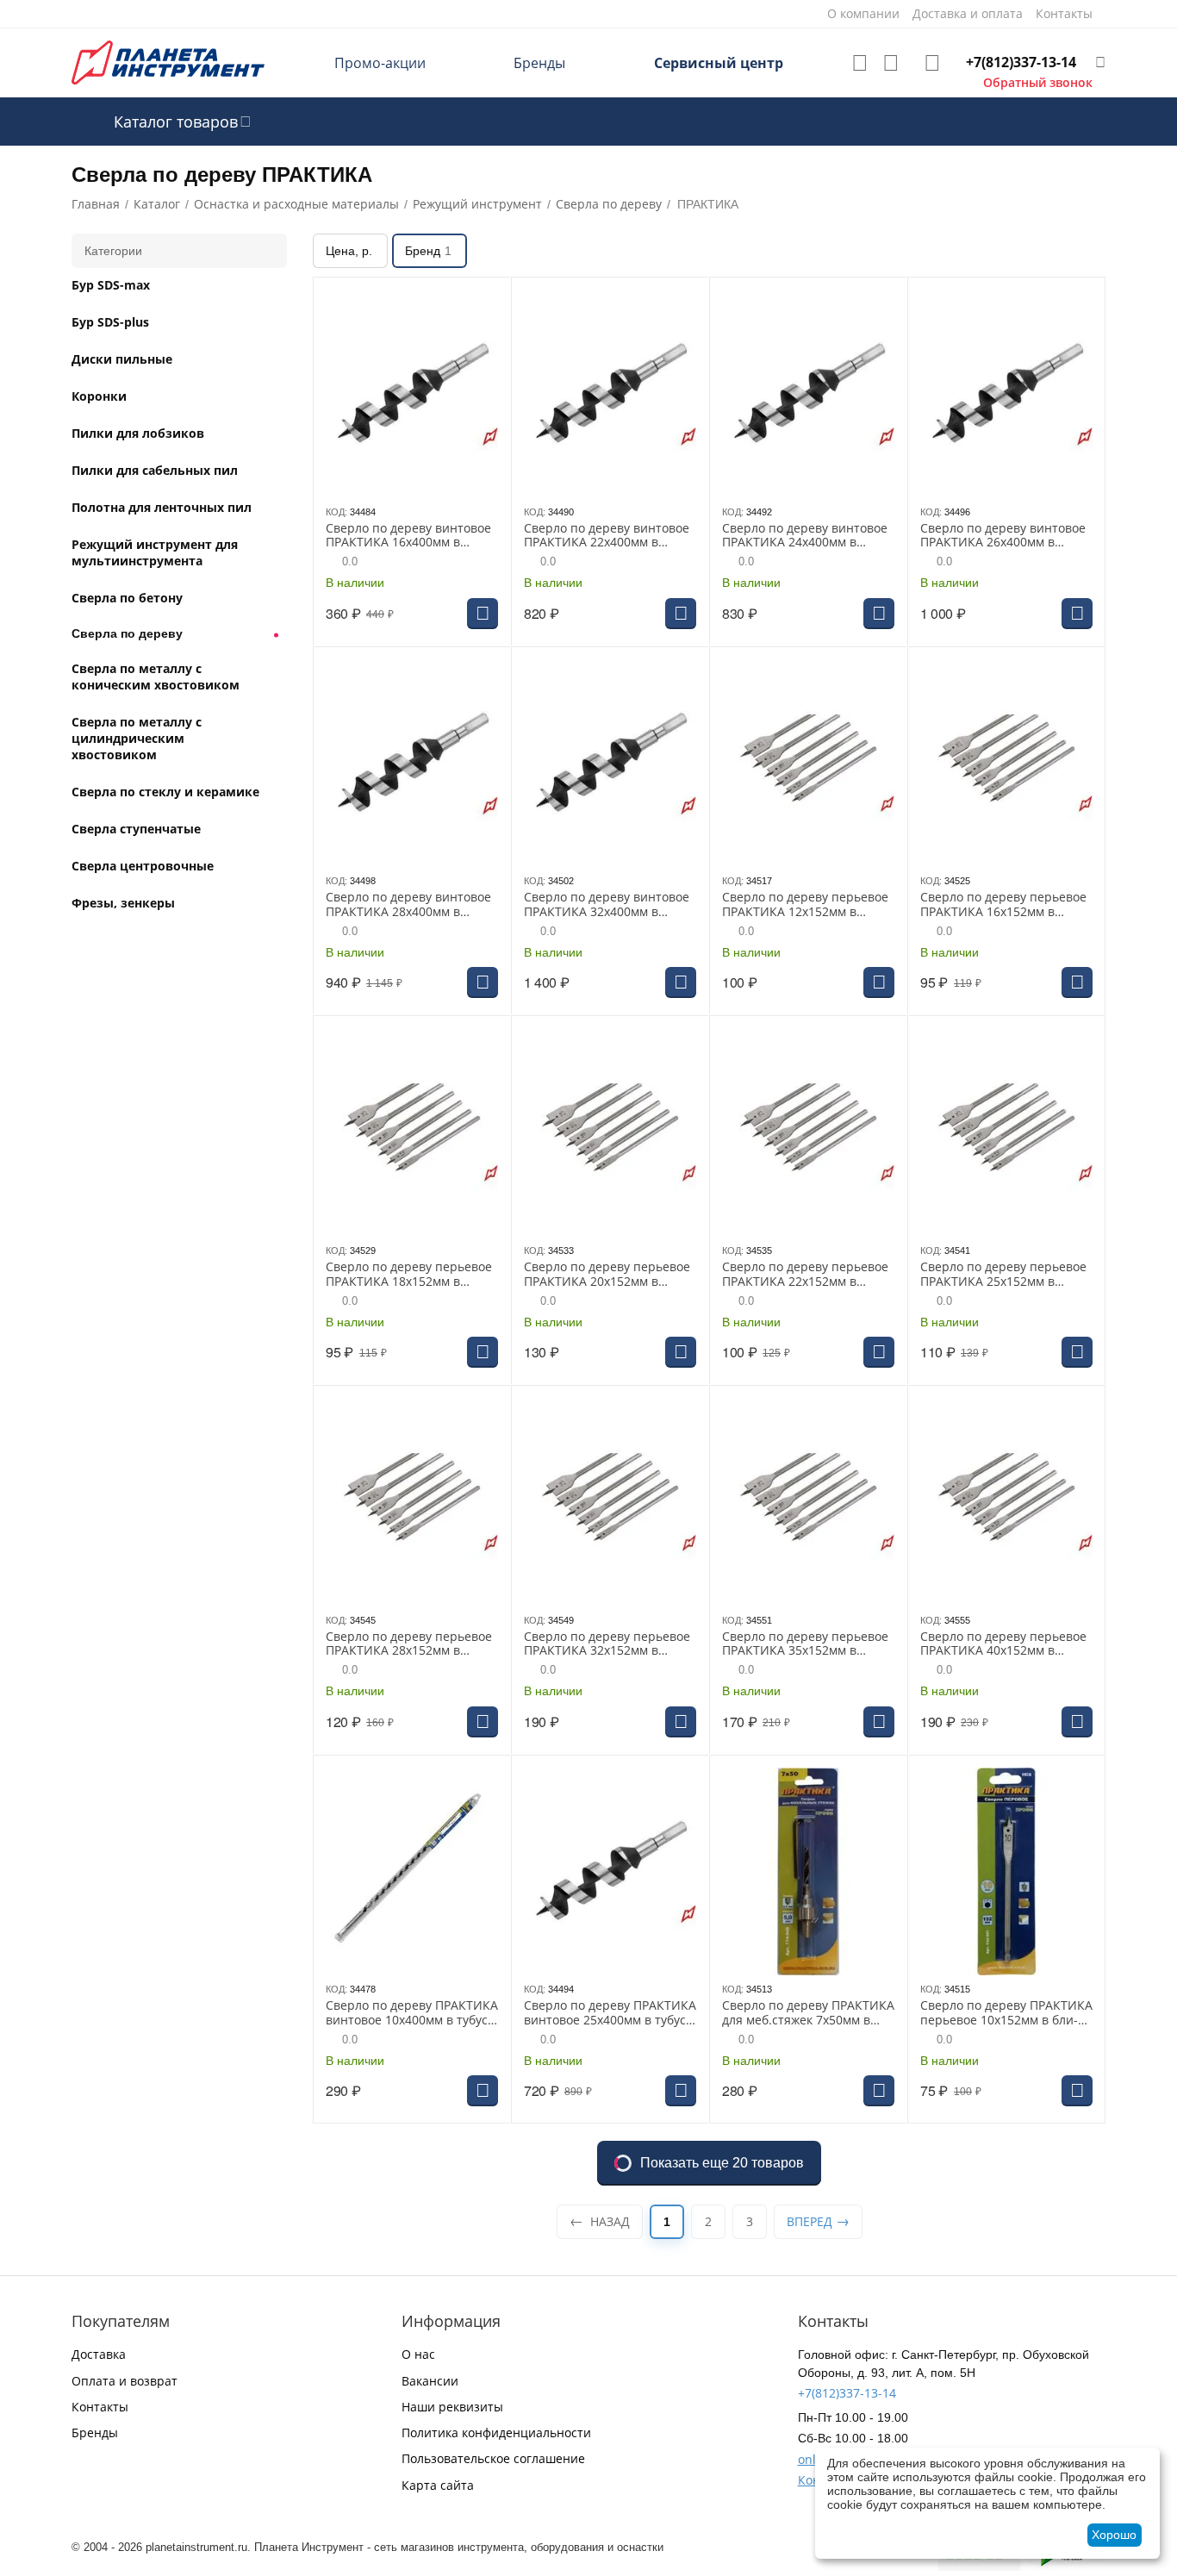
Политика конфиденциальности (496, 2433)
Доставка (99, 2354)
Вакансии (430, 2381)
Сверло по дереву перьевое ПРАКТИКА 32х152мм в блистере (607, 1644)
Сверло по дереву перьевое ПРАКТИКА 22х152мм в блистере (805, 1275)
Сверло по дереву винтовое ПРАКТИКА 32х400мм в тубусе (607, 905)
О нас (418, 2354)
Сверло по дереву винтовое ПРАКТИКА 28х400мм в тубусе (408, 905)
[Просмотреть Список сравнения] (891, 63)
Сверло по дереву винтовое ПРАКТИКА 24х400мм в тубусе (805, 536)
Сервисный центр (719, 63)
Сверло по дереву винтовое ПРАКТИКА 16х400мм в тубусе (408, 536)
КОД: (336, 512)
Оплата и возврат (125, 2381)
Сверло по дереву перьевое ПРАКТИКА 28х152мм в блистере (409, 1644)
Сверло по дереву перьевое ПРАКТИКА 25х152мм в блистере (1003, 1275)
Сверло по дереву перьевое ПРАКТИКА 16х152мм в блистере (1003, 905)
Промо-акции (380, 63)
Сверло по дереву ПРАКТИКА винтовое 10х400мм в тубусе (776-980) (412, 2013)
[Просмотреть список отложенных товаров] (860, 63)
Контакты (100, 2407)
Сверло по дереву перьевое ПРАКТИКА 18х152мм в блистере (409, 1275)
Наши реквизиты (452, 2407)
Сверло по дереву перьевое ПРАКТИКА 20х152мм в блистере (607, 1275)
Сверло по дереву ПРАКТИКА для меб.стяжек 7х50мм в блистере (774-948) (808, 2013)
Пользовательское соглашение (493, 2458)
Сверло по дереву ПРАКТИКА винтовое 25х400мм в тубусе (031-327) (610, 2013)
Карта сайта (438, 2485)
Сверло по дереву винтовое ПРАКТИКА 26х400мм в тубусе (1003, 536)
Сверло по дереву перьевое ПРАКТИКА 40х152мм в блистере (1003, 1644)
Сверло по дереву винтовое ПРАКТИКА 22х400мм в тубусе (607, 536)
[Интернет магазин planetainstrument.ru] (168, 62)
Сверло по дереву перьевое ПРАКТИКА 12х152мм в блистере (805, 905)
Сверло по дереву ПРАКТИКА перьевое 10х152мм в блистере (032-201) (1006, 2013)
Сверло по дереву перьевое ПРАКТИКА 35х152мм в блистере (805, 1644)
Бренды (539, 63)
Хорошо (1114, 2535)
